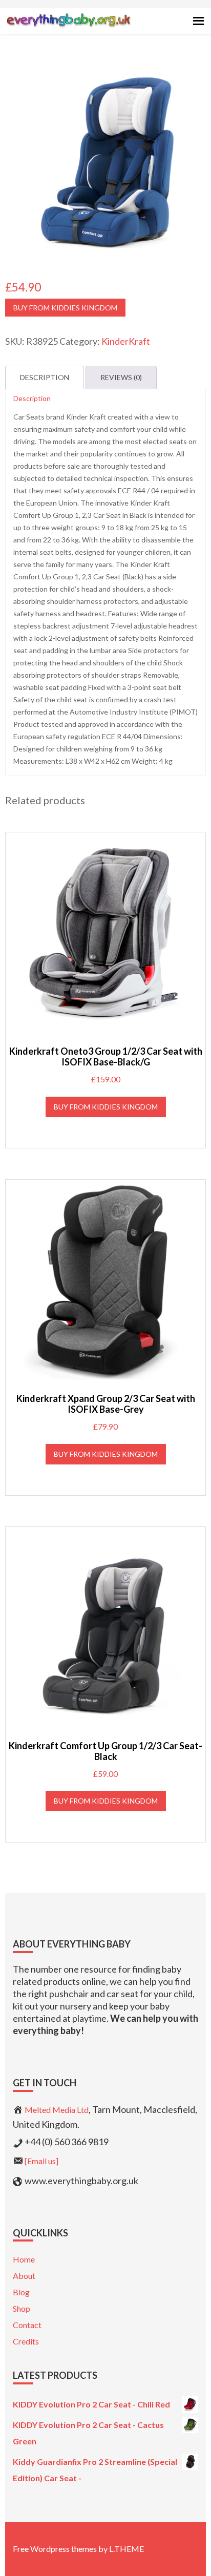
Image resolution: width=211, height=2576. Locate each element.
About (24, 2276)
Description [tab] (45, 377)
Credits (26, 2341)
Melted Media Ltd (57, 2110)
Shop (22, 2308)
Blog (21, 2292)
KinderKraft (126, 341)
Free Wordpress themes (55, 2549)
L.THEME (126, 2549)
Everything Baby (68, 29)
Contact (27, 2325)
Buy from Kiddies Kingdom (65, 308)
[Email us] (41, 2161)
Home (24, 2259)
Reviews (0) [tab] (121, 377)
